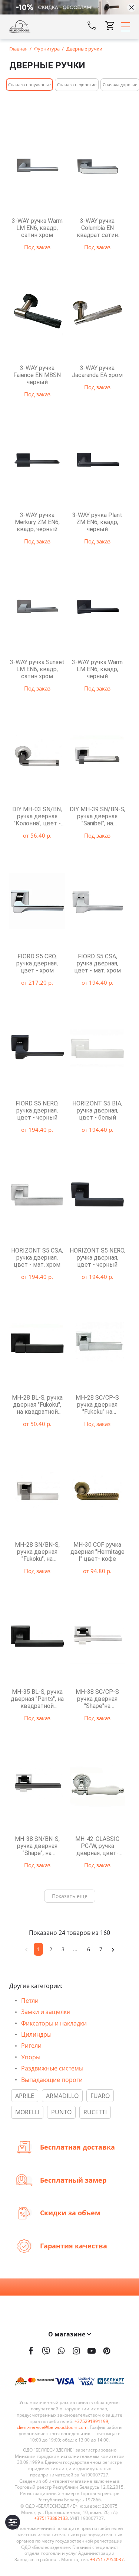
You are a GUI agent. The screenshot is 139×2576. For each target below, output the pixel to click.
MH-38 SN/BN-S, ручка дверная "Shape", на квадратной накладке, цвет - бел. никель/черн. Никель (37, 1846)
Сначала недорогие (77, 85)
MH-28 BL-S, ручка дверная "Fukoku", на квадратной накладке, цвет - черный (37, 1405)
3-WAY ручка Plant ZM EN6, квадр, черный (97, 522)
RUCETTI (95, 2112)
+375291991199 (91, 2421)
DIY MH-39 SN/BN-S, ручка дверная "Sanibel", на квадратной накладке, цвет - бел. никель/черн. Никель (97, 816)
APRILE (25, 2096)
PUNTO (61, 2112)
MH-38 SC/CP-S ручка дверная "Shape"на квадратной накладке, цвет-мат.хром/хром (97, 1699)
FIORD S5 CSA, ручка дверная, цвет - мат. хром (97, 963)
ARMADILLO (62, 2096)
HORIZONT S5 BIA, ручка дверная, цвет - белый (97, 1110)
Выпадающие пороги (52, 2080)
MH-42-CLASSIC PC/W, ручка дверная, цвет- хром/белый (97, 1846)
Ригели (31, 2046)
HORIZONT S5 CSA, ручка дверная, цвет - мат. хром (37, 1258)
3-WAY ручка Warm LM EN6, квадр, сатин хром (37, 228)
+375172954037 (107, 2560)
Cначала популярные (29, 85)
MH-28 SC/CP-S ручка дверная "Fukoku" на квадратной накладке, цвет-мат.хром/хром (97, 1405)
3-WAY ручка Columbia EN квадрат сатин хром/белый (97, 228)
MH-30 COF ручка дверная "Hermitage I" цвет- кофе (97, 1552)
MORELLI (27, 2112)
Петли (30, 2001)
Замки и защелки (46, 2012)
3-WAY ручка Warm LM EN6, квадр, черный (97, 669)
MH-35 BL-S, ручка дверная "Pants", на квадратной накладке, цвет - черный (37, 1699)
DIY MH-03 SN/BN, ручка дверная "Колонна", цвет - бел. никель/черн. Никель (37, 816)
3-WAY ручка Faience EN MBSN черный (37, 375)
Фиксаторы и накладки (54, 2023)
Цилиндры (36, 2034)
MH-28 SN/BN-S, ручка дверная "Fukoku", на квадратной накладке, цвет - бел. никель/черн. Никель (37, 1552)
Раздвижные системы (52, 2068)
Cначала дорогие (120, 85)
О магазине (67, 2334)
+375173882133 (51, 2518)
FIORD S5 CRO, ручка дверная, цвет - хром (37, 963)
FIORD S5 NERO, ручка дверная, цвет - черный (37, 1110)
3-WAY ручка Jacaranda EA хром (97, 371)
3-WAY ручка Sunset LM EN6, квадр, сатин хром (37, 669)
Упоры (31, 2057)
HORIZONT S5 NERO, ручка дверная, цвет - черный (97, 1258)
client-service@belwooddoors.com (52, 2427)
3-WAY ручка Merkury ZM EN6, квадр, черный (37, 522)
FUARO (100, 2096)
